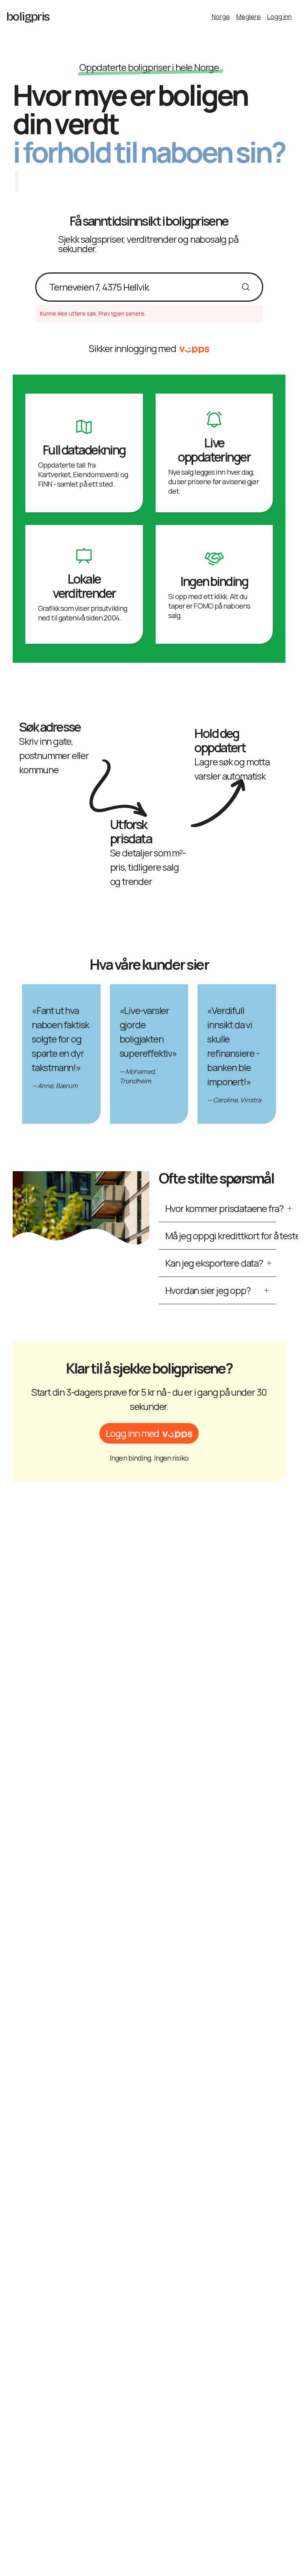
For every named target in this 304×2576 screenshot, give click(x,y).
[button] (149, 1433)
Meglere (249, 17)
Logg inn (279, 17)
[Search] (206, 8)
